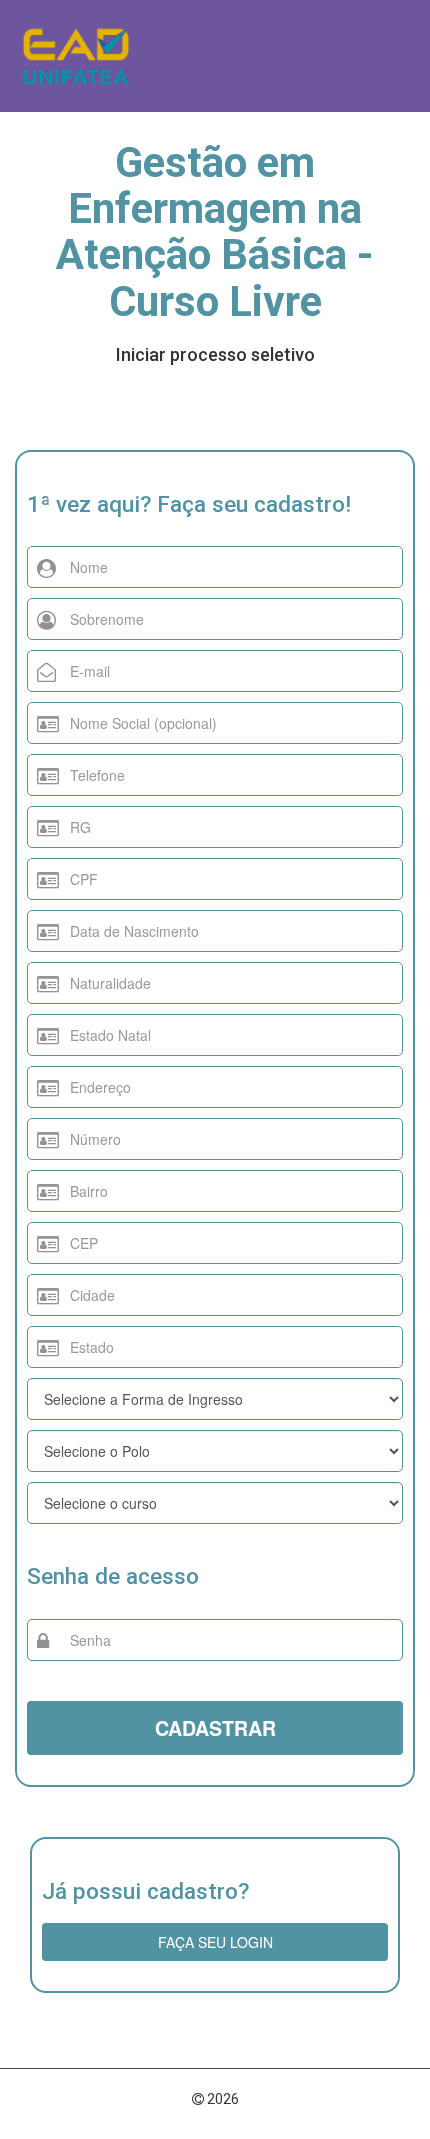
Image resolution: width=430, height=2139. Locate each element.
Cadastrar (215, 1728)
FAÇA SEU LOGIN (215, 1942)
